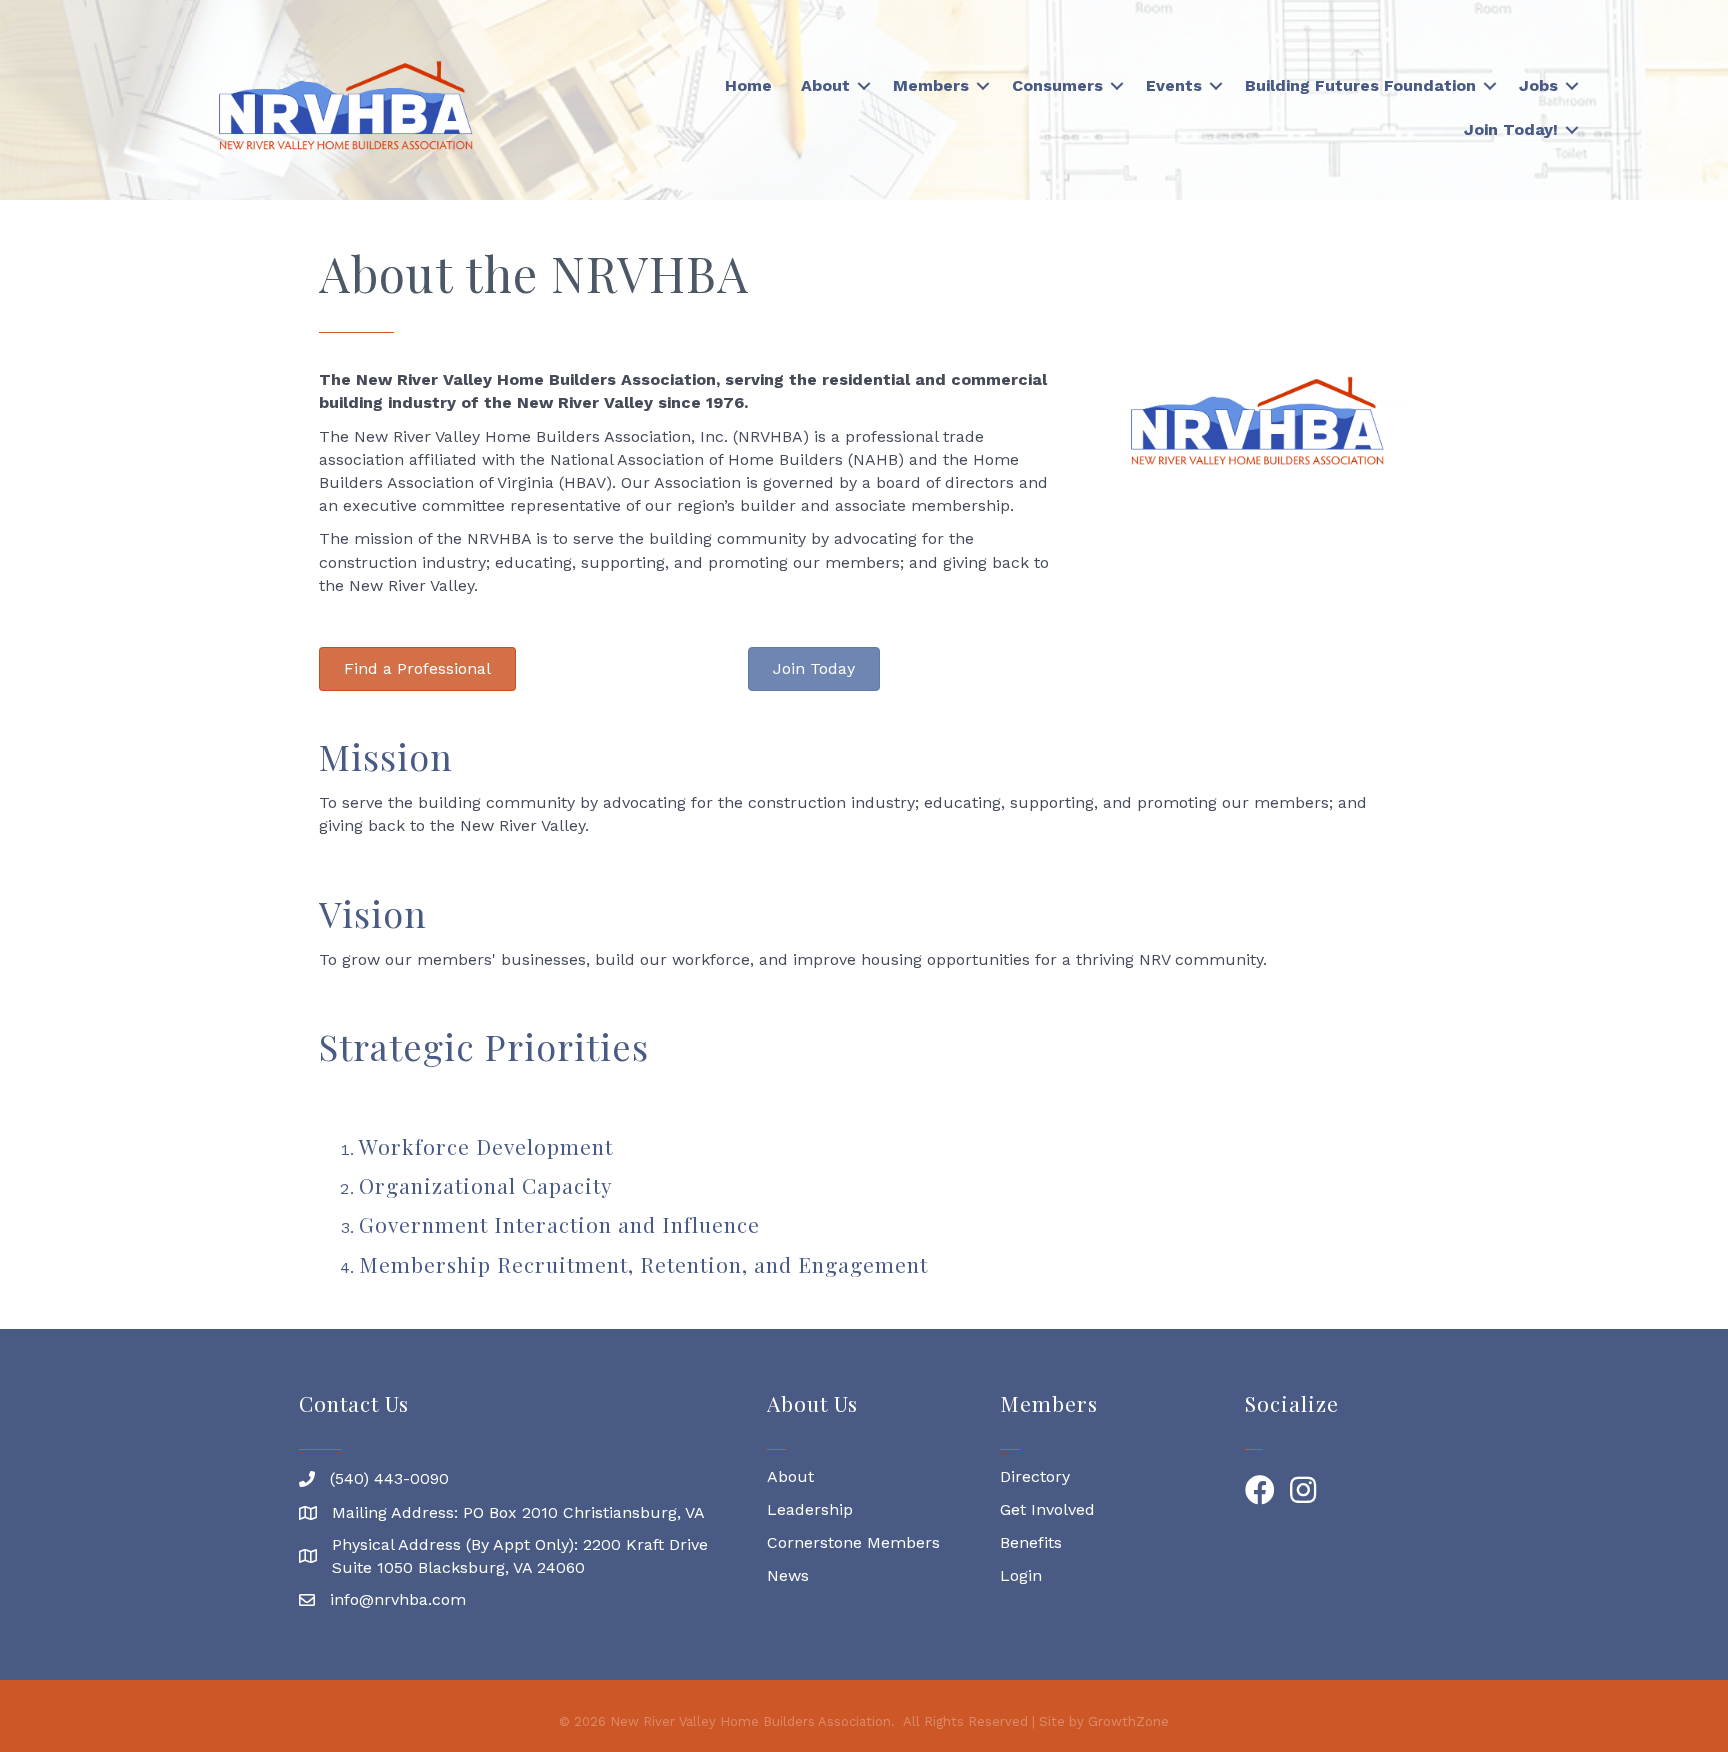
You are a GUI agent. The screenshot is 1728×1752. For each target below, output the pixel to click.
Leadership (810, 1509)
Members (931, 85)
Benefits (1031, 1542)
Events (1174, 85)
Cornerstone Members (853, 1542)
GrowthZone (1128, 1721)
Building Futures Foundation (1360, 85)
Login (1021, 1575)
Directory (1035, 1476)
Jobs (1538, 85)
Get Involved (1047, 1509)
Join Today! (1511, 129)
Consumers (1057, 85)
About (825, 85)
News (788, 1575)
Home (748, 85)
